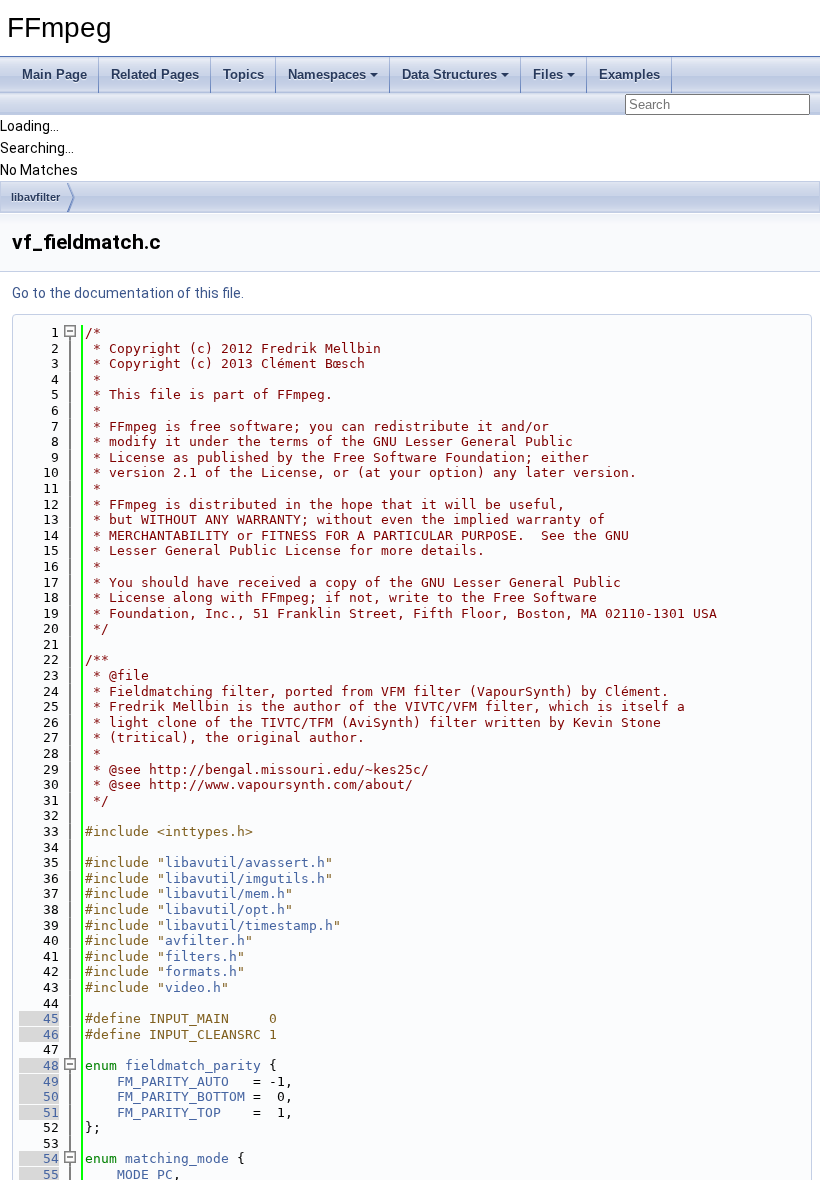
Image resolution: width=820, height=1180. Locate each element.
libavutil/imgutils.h (245, 878)
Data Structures (449, 74)
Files (548, 74)
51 (39, 1112)
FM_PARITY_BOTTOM (181, 1096)
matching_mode (177, 1158)
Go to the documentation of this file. (128, 293)
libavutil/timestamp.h (249, 925)
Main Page (54, 74)
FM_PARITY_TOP (169, 1112)
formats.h (201, 971)
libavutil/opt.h (225, 909)
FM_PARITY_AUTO (173, 1081)
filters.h (201, 956)
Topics (243, 74)
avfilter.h (205, 940)
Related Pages (155, 74)
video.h (193, 987)
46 (39, 1034)
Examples (629, 74)
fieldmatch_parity (193, 1065)
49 (39, 1081)
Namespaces (327, 74)
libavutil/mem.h (225, 893)
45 (39, 1018)
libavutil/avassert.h (245, 862)
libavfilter (35, 197)
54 (39, 1158)
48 (39, 1065)
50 (39, 1096)
